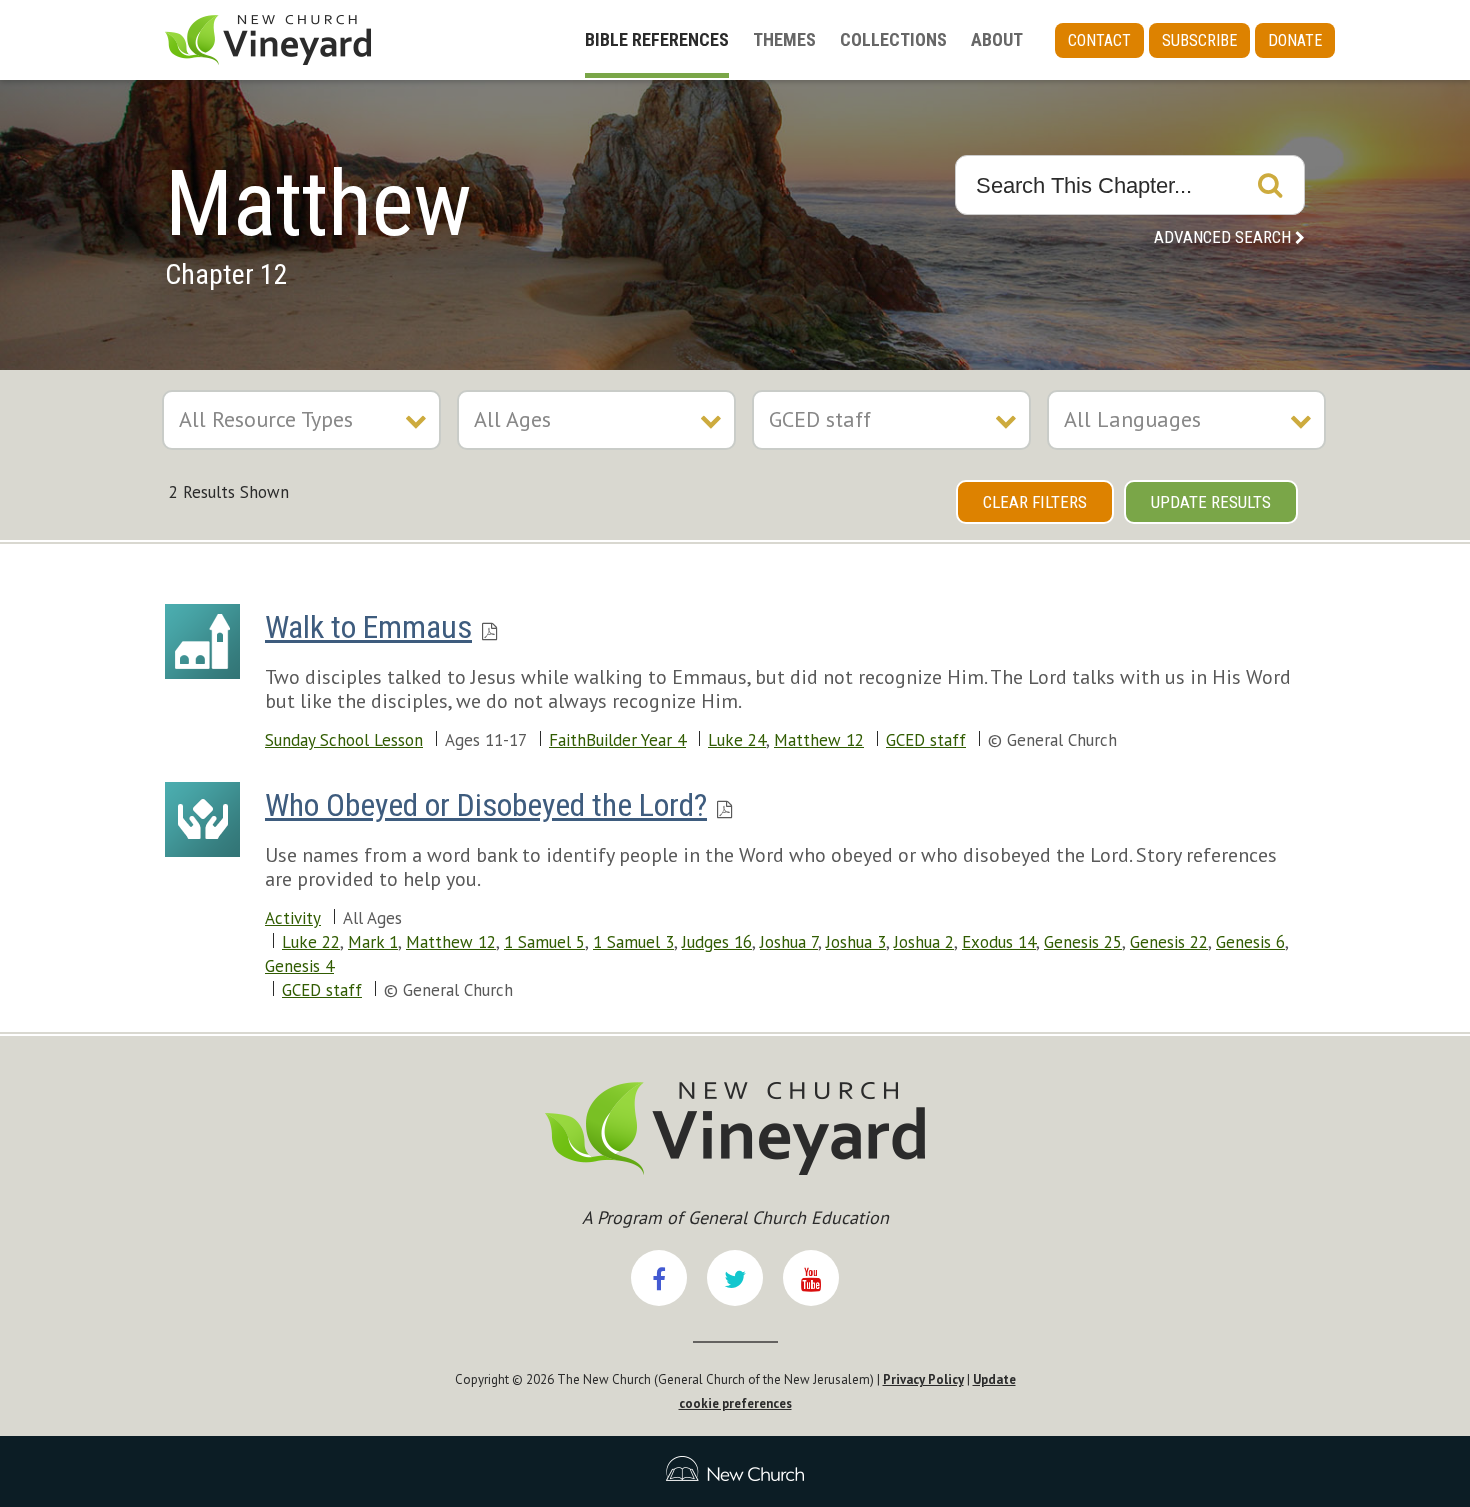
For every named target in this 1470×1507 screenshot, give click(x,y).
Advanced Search (1222, 237)
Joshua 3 (856, 942)
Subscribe (1199, 40)
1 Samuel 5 (544, 942)
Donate (1295, 40)
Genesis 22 (1169, 942)
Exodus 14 (999, 942)
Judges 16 (717, 942)
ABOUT (997, 39)
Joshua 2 (924, 942)
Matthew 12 (819, 740)
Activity (293, 918)
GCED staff (926, 740)
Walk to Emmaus (368, 627)
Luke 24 (737, 740)
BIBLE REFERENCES (657, 39)
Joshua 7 (789, 942)
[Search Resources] (1270, 185)
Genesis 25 (1083, 942)
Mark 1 (373, 942)
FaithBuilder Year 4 (617, 740)
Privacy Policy (923, 1379)
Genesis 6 (1250, 942)
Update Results (1211, 502)
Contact (1099, 40)
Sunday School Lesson (344, 740)
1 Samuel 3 (633, 942)
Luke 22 (311, 942)
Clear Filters (1035, 502)
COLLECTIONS (893, 39)
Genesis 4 (299, 966)
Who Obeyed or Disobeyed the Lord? (486, 805)
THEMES (784, 39)
